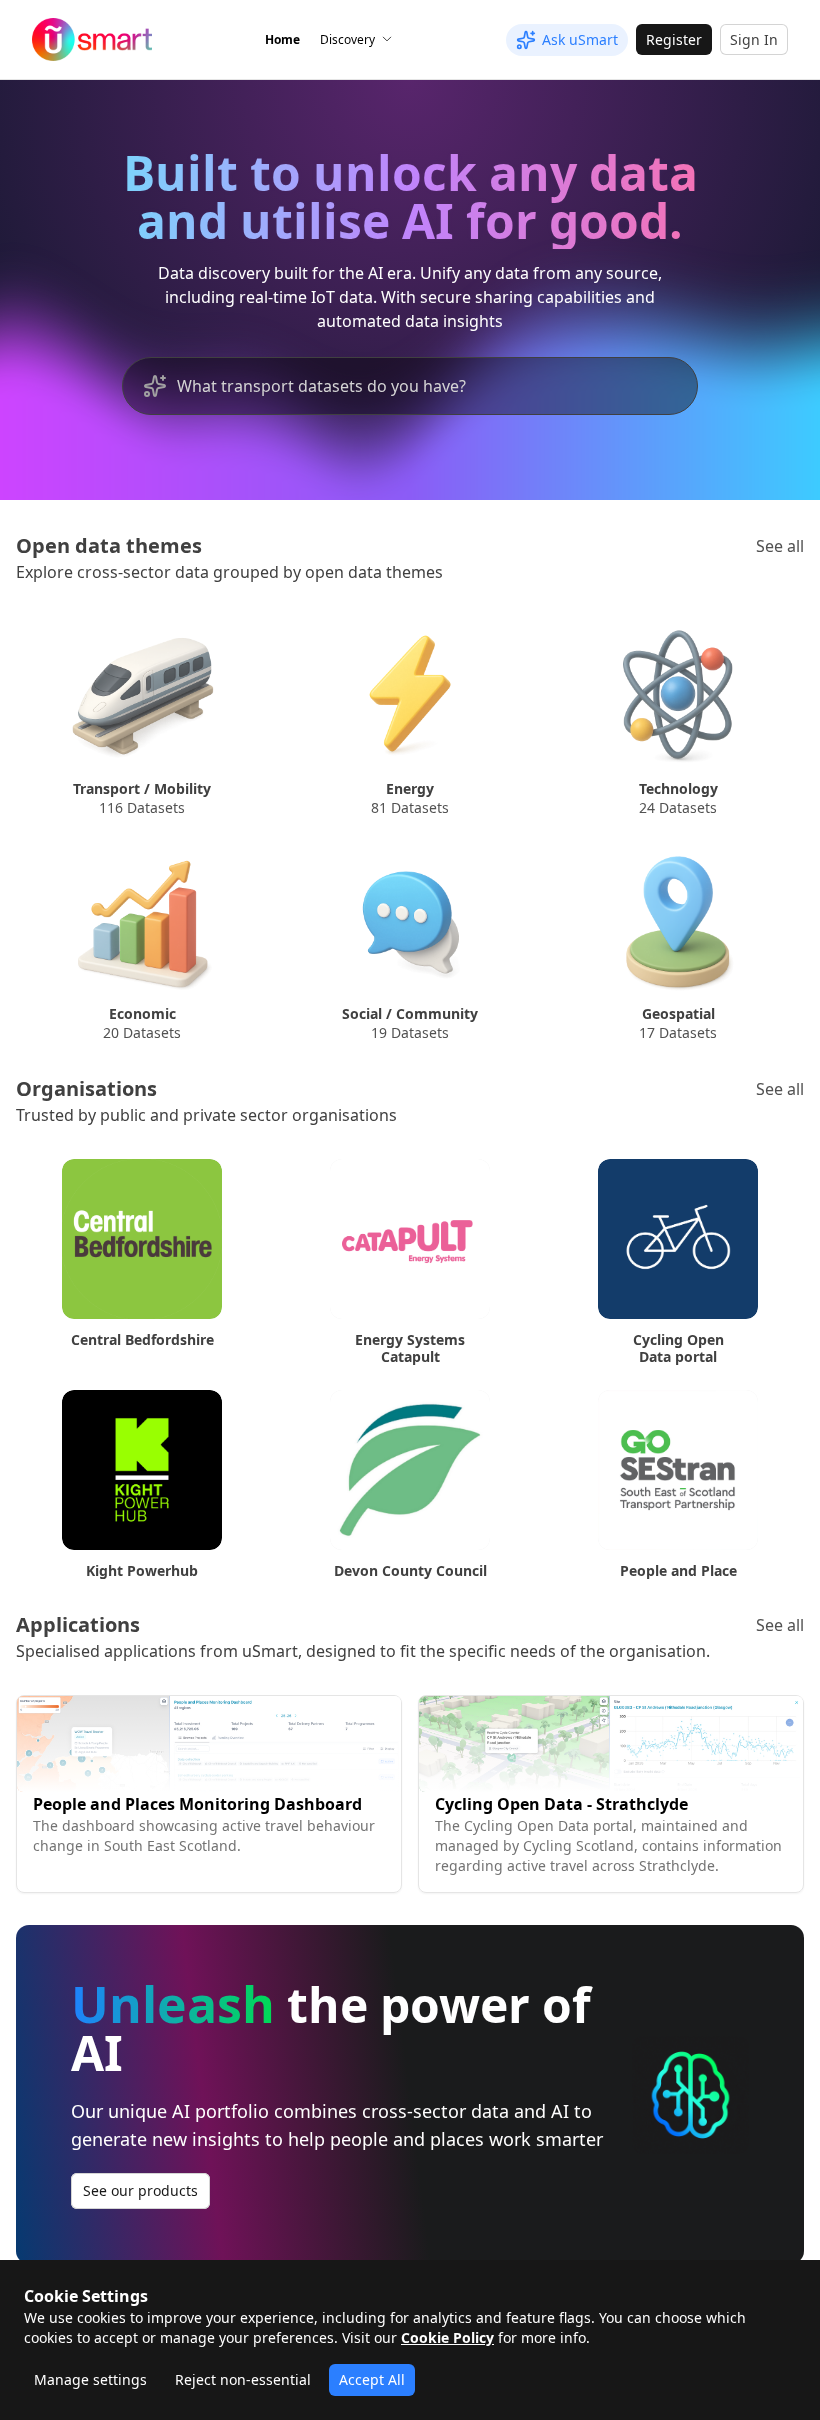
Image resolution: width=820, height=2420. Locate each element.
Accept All (372, 2379)
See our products (140, 2190)
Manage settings (90, 2379)
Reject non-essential (243, 2379)
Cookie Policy (447, 2337)
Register (674, 39)
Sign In (754, 39)
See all (780, 546)
